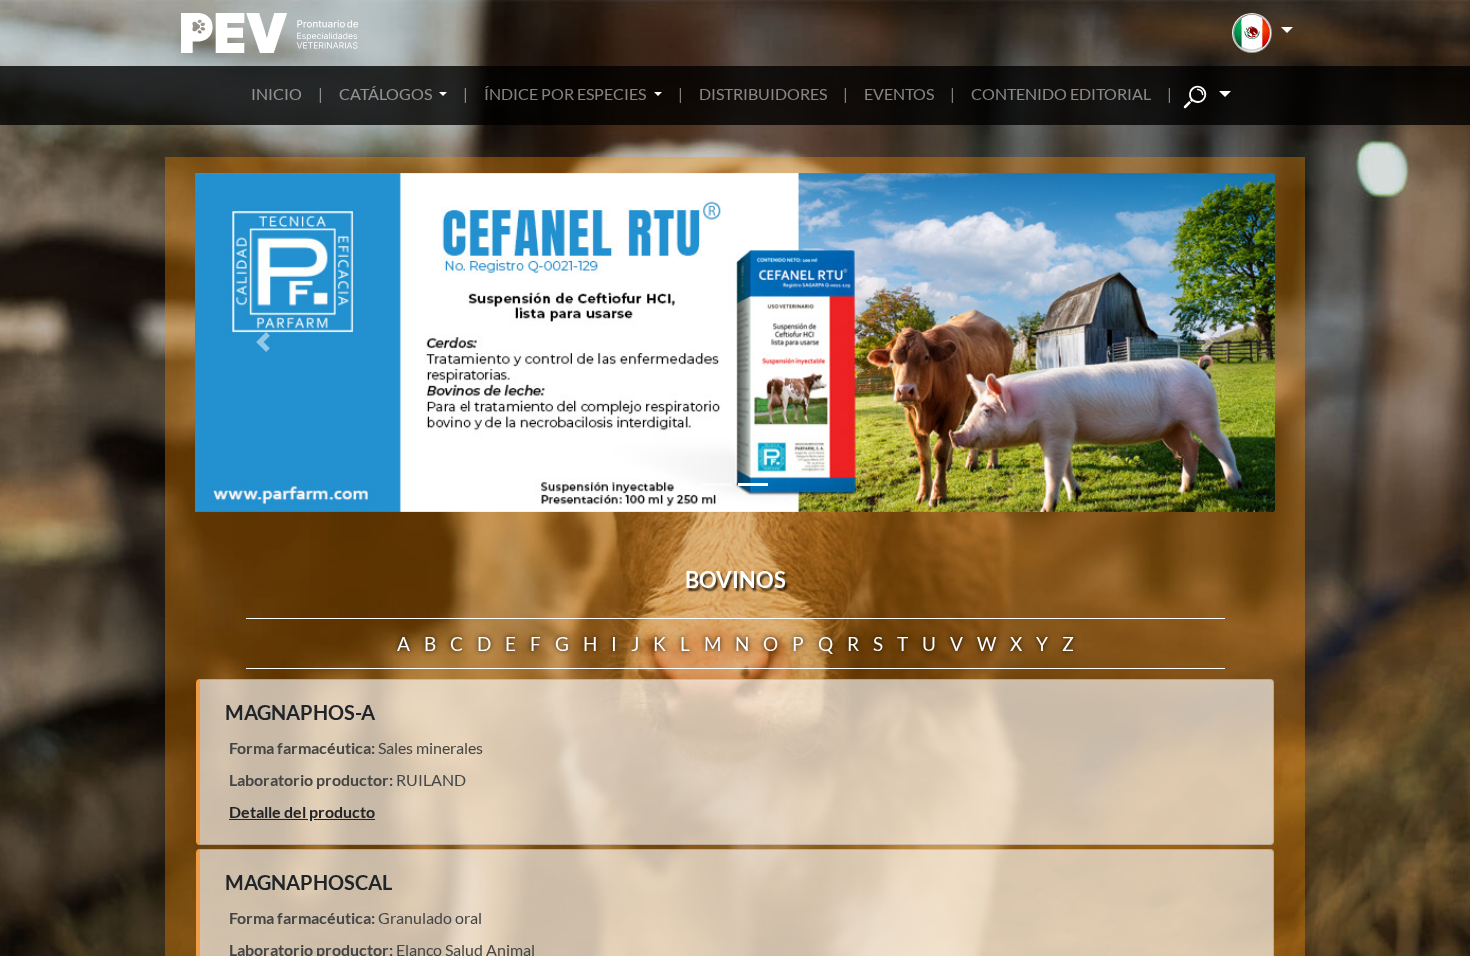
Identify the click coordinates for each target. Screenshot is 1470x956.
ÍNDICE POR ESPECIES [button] (566, 93)
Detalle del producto (302, 811)
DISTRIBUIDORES (763, 93)
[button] (1262, 33)
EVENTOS (899, 93)
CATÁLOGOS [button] (387, 93)
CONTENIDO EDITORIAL (1061, 93)
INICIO (276, 93)
